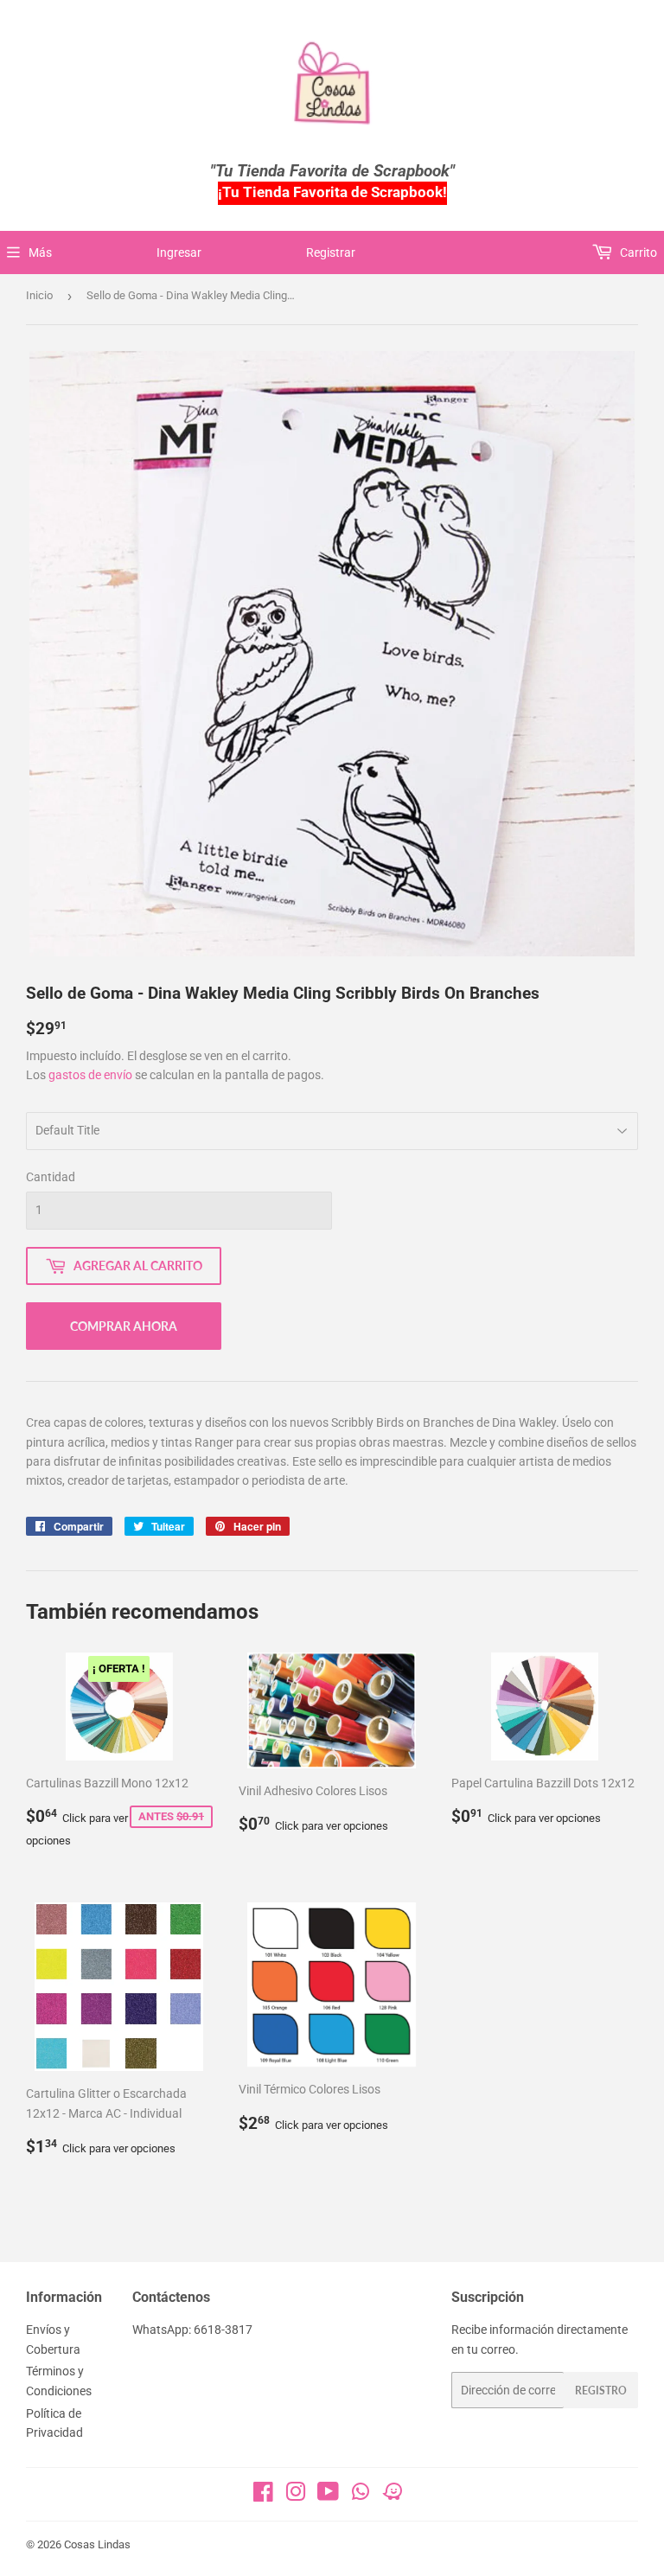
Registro (601, 2391)
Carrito (637, 252)
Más (40, 252)
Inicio (39, 295)
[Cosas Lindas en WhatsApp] (361, 2497)
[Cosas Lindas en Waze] (393, 2497)
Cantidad (51, 1177)
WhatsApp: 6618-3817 (192, 2330)
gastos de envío (90, 1075)
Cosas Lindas (97, 2544)
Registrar (331, 252)
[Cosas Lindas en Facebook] (263, 2496)
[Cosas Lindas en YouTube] (328, 2496)
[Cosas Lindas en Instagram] (296, 2496)
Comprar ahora (124, 1326)
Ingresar (179, 252)
